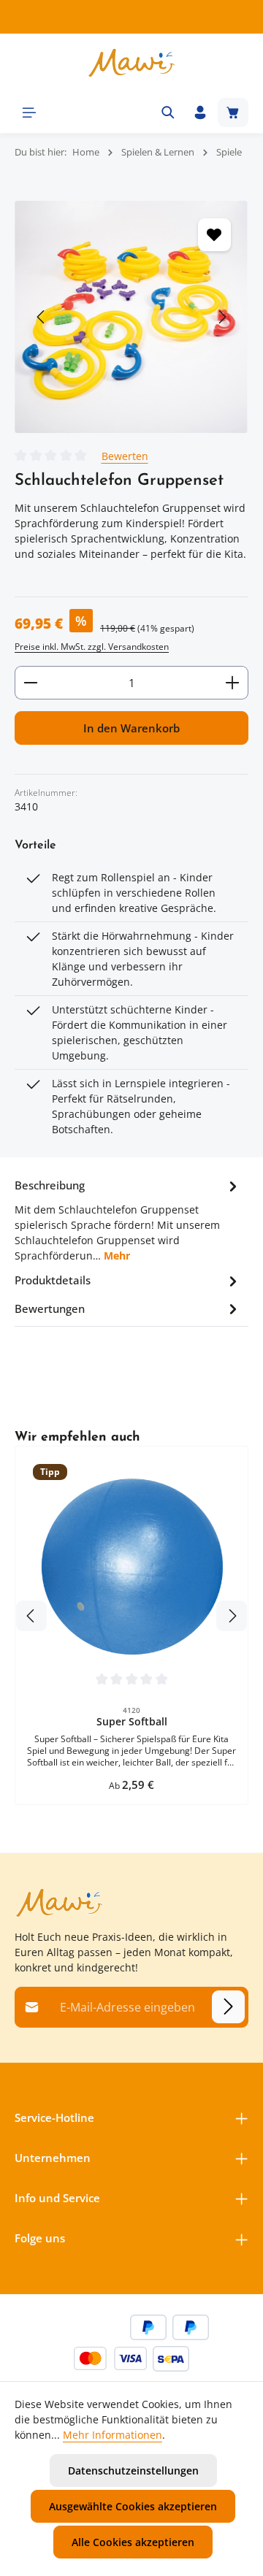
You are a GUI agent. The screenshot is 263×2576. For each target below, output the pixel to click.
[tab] (128, 1219)
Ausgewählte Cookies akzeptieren (133, 2506)
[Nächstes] (221, 317)
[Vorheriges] (42, 317)
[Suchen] (168, 112)
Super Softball (132, 1722)
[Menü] (29, 112)
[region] (131, 317)
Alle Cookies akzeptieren (133, 2542)
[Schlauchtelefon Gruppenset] (131, 317)
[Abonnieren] (228, 2007)
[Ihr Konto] (200, 112)
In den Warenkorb (131, 728)
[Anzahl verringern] (30, 683)
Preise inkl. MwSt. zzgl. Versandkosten (92, 647)
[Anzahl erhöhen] (233, 683)
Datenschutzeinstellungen (133, 2470)
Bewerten (125, 456)
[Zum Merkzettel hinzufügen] (214, 235)
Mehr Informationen (113, 2435)
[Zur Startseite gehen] (131, 63)
